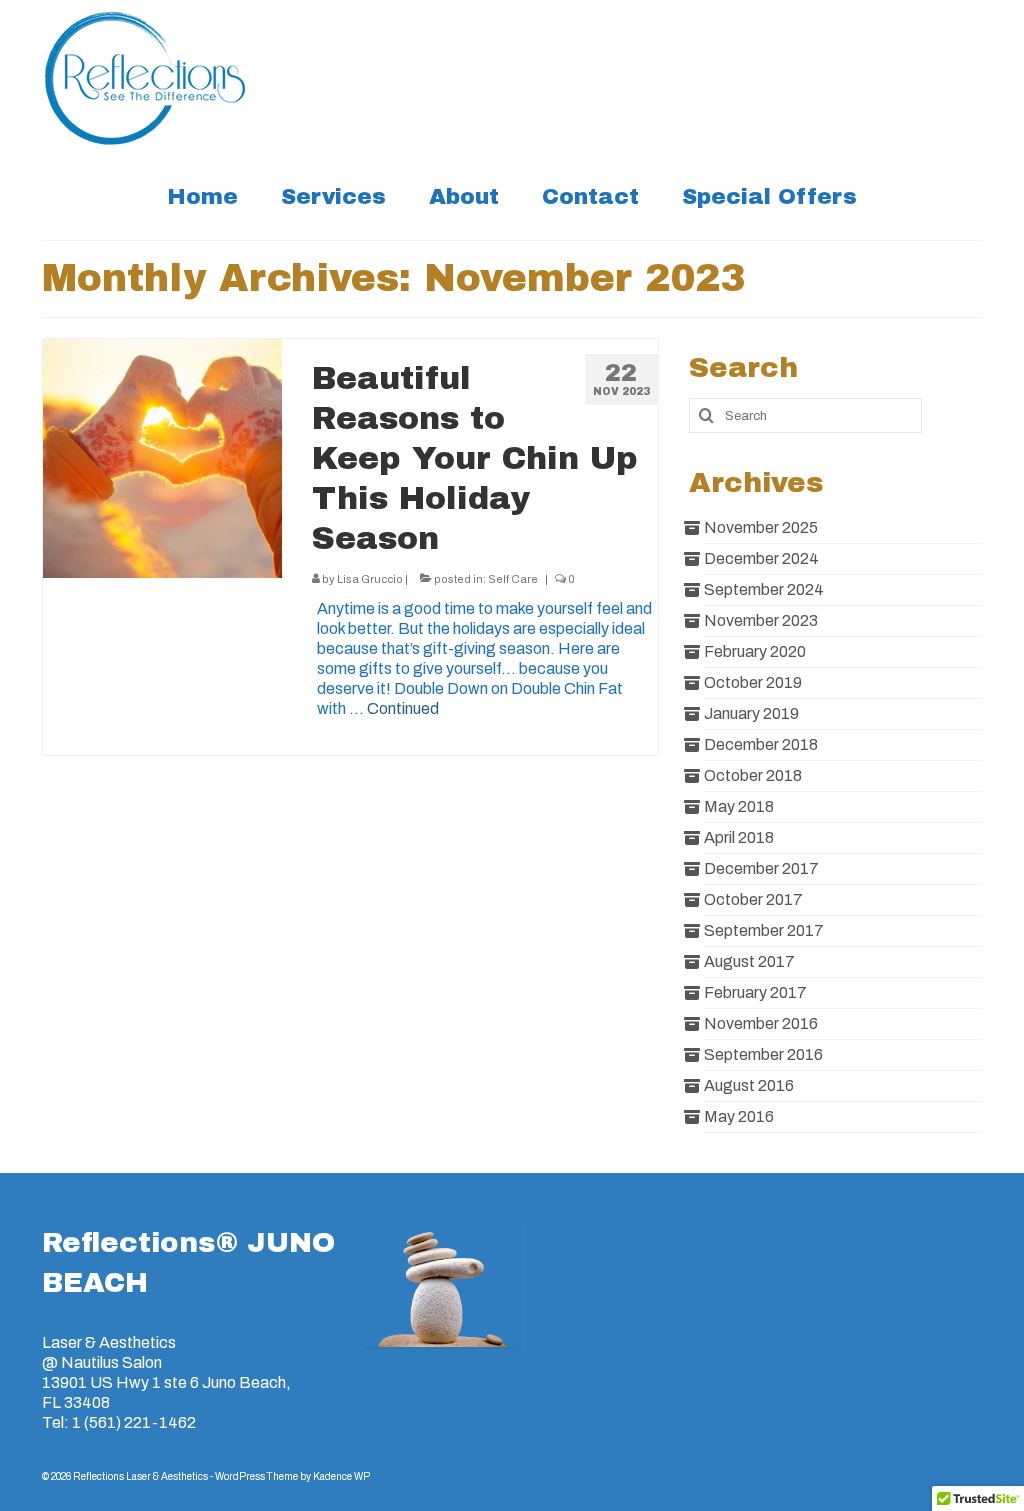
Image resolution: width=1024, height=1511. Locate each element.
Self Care (513, 579)
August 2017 (749, 961)
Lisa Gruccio (370, 579)
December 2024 (761, 558)
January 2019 (751, 713)
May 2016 (739, 1116)
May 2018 (739, 806)
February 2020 (755, 651)
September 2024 (764, 589)
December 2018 (761, 744)
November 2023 (761, 620)
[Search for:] (805, 415)
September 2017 (764, 930)
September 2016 (763, 1054)
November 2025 (761, 527)
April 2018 (739, 837)
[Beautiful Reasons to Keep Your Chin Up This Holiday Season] (162, 458)
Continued (403, 708)
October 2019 (753, 682)
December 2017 (761, 868)
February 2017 (755, 992)
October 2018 (753, 775)
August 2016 (749, 1085)
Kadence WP (341, 1476)
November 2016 (761, 1023)
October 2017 (753, 899)
